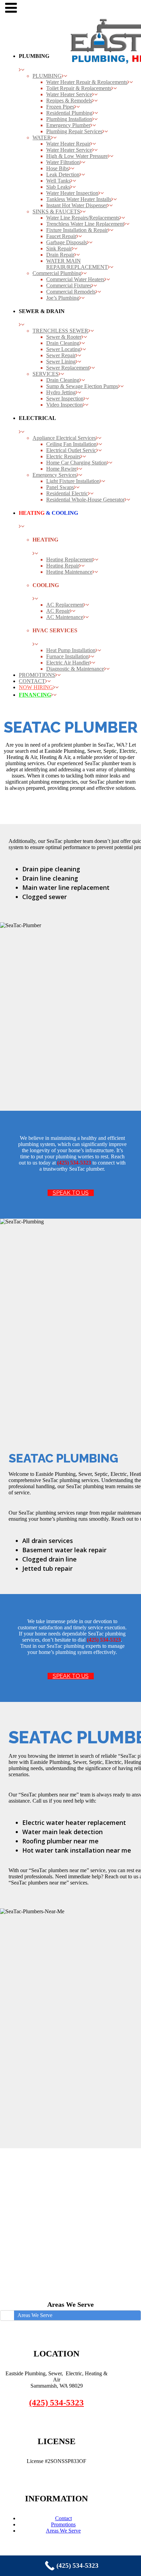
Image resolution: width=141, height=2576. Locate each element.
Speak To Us (71, 1193)
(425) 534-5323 (56, 2403)
